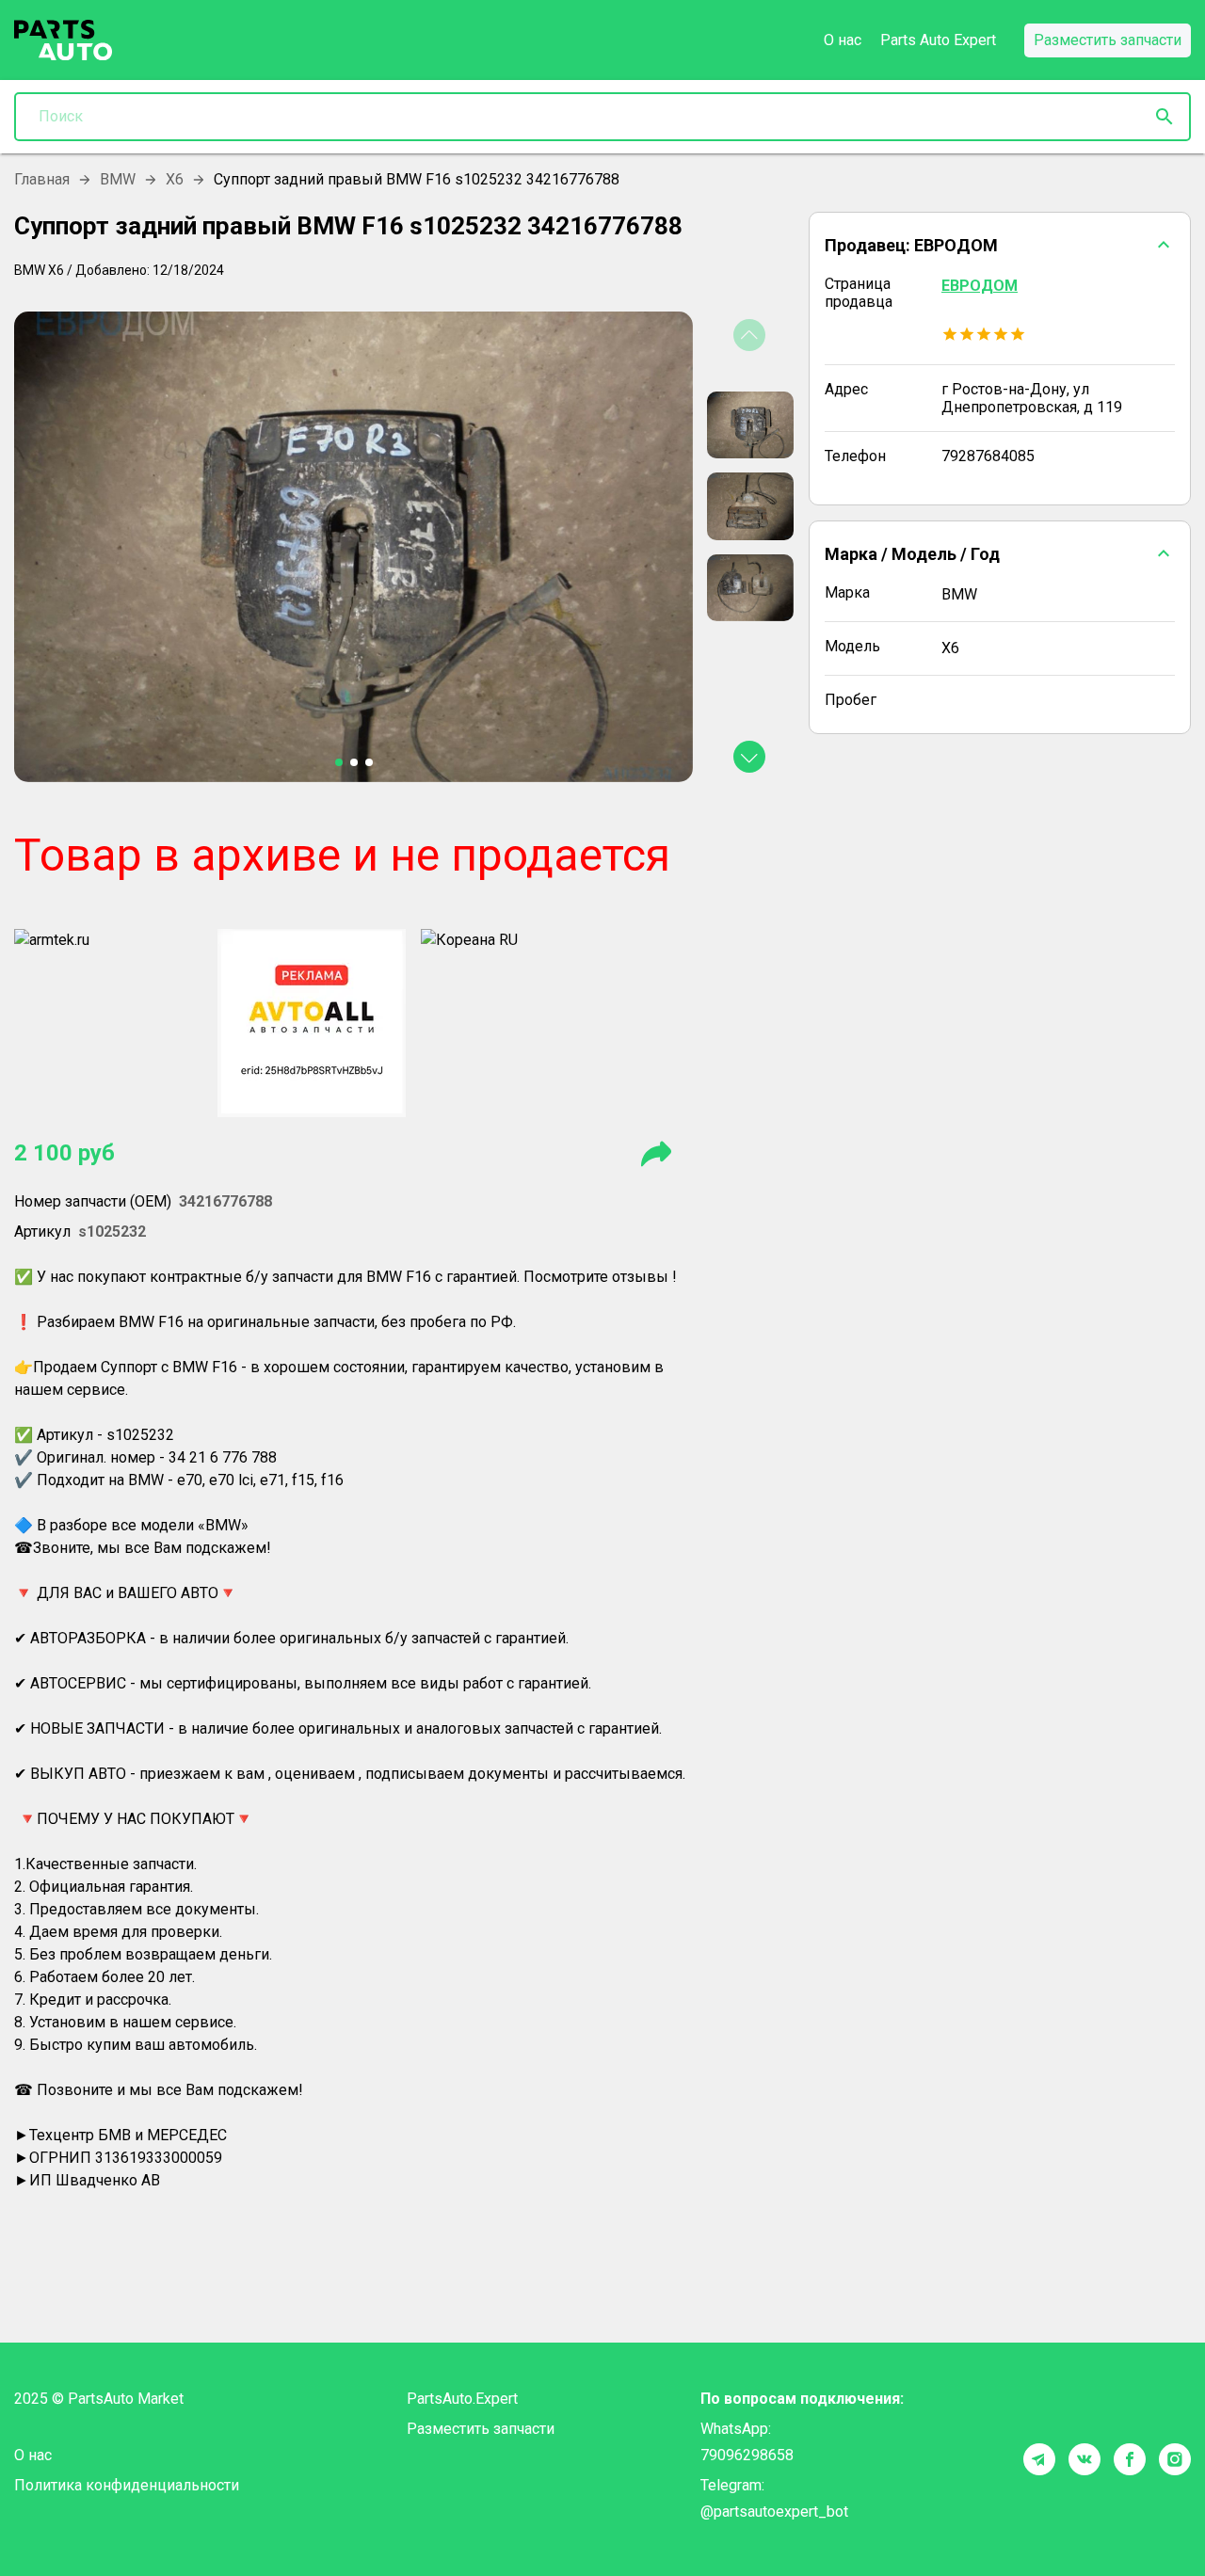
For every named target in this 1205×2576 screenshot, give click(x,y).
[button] (1000, 245)
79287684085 (988, 456)
